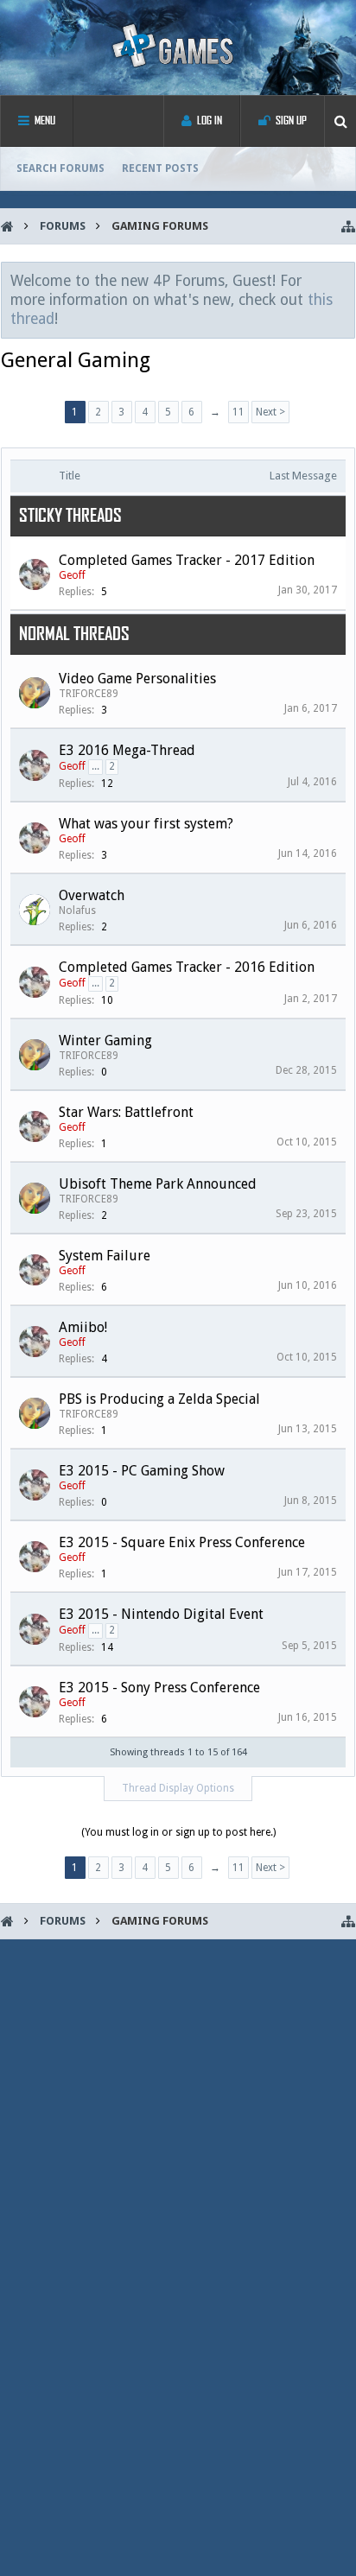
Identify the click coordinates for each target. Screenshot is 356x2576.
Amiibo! (83, 1327)
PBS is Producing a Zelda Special (159, 1399)
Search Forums (60, 168)
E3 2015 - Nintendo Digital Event (161, 1614)
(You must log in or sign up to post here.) (178, 1832)
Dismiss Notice (343, 280)
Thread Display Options (178, 1788)
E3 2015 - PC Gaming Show (142, 1471)
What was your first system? (146, 824)
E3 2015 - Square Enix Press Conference (182, 1542)
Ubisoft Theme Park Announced (158, 1184)
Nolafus (77, 910)
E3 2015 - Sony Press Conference (159, 1688)
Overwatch (92, 895)
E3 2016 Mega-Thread (127, 750)
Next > (270, 412)
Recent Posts (160, 168)
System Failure (105, 1256)
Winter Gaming (105, 1041)
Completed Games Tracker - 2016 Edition (187, 967)
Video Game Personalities (137, 679)
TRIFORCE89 (89, 694)
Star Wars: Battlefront (126, 1112)
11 (238, 412)
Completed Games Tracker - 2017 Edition (187, 560)
